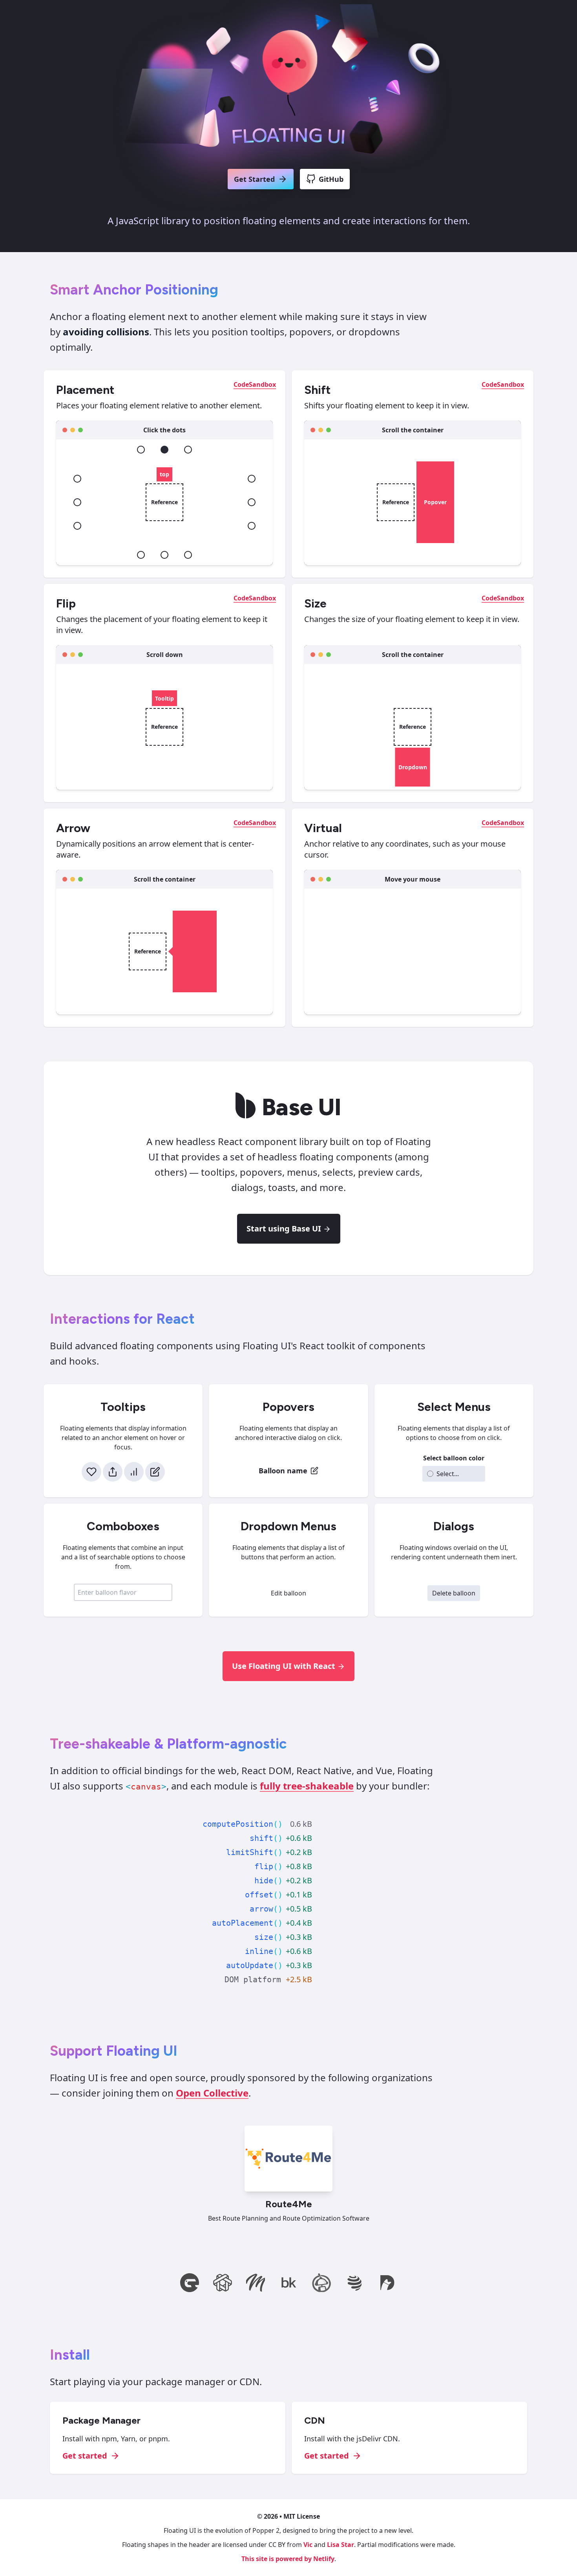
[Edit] (155, 1472)
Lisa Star (341, 2545)
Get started (85, 2456)
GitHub (331, 179)
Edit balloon (288, 1593)
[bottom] (164, 555)
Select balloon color (454, 1458)
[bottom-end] (188, 555)
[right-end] (252, 526)
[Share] (113, 1472)
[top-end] (188, 450)
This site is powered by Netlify (288, 2559)
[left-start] (77, 479)
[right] (252, 502)
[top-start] (141, 450)
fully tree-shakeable (307, 1786)
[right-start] (252, 479)
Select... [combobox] (448, 1474)
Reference (164, 502)
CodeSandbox (255, 384)
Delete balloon (454, 1593)
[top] (164, 450)
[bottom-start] (141, 555)
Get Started (254, 179)
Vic (308, 2545)
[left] (77, 502)
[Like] (91, 1472)
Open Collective (212, 2093)
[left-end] (77, 526)
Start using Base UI (284, 1229)
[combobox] (123, 1592)
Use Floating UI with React (284, 1666)
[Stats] (134, 1472)
